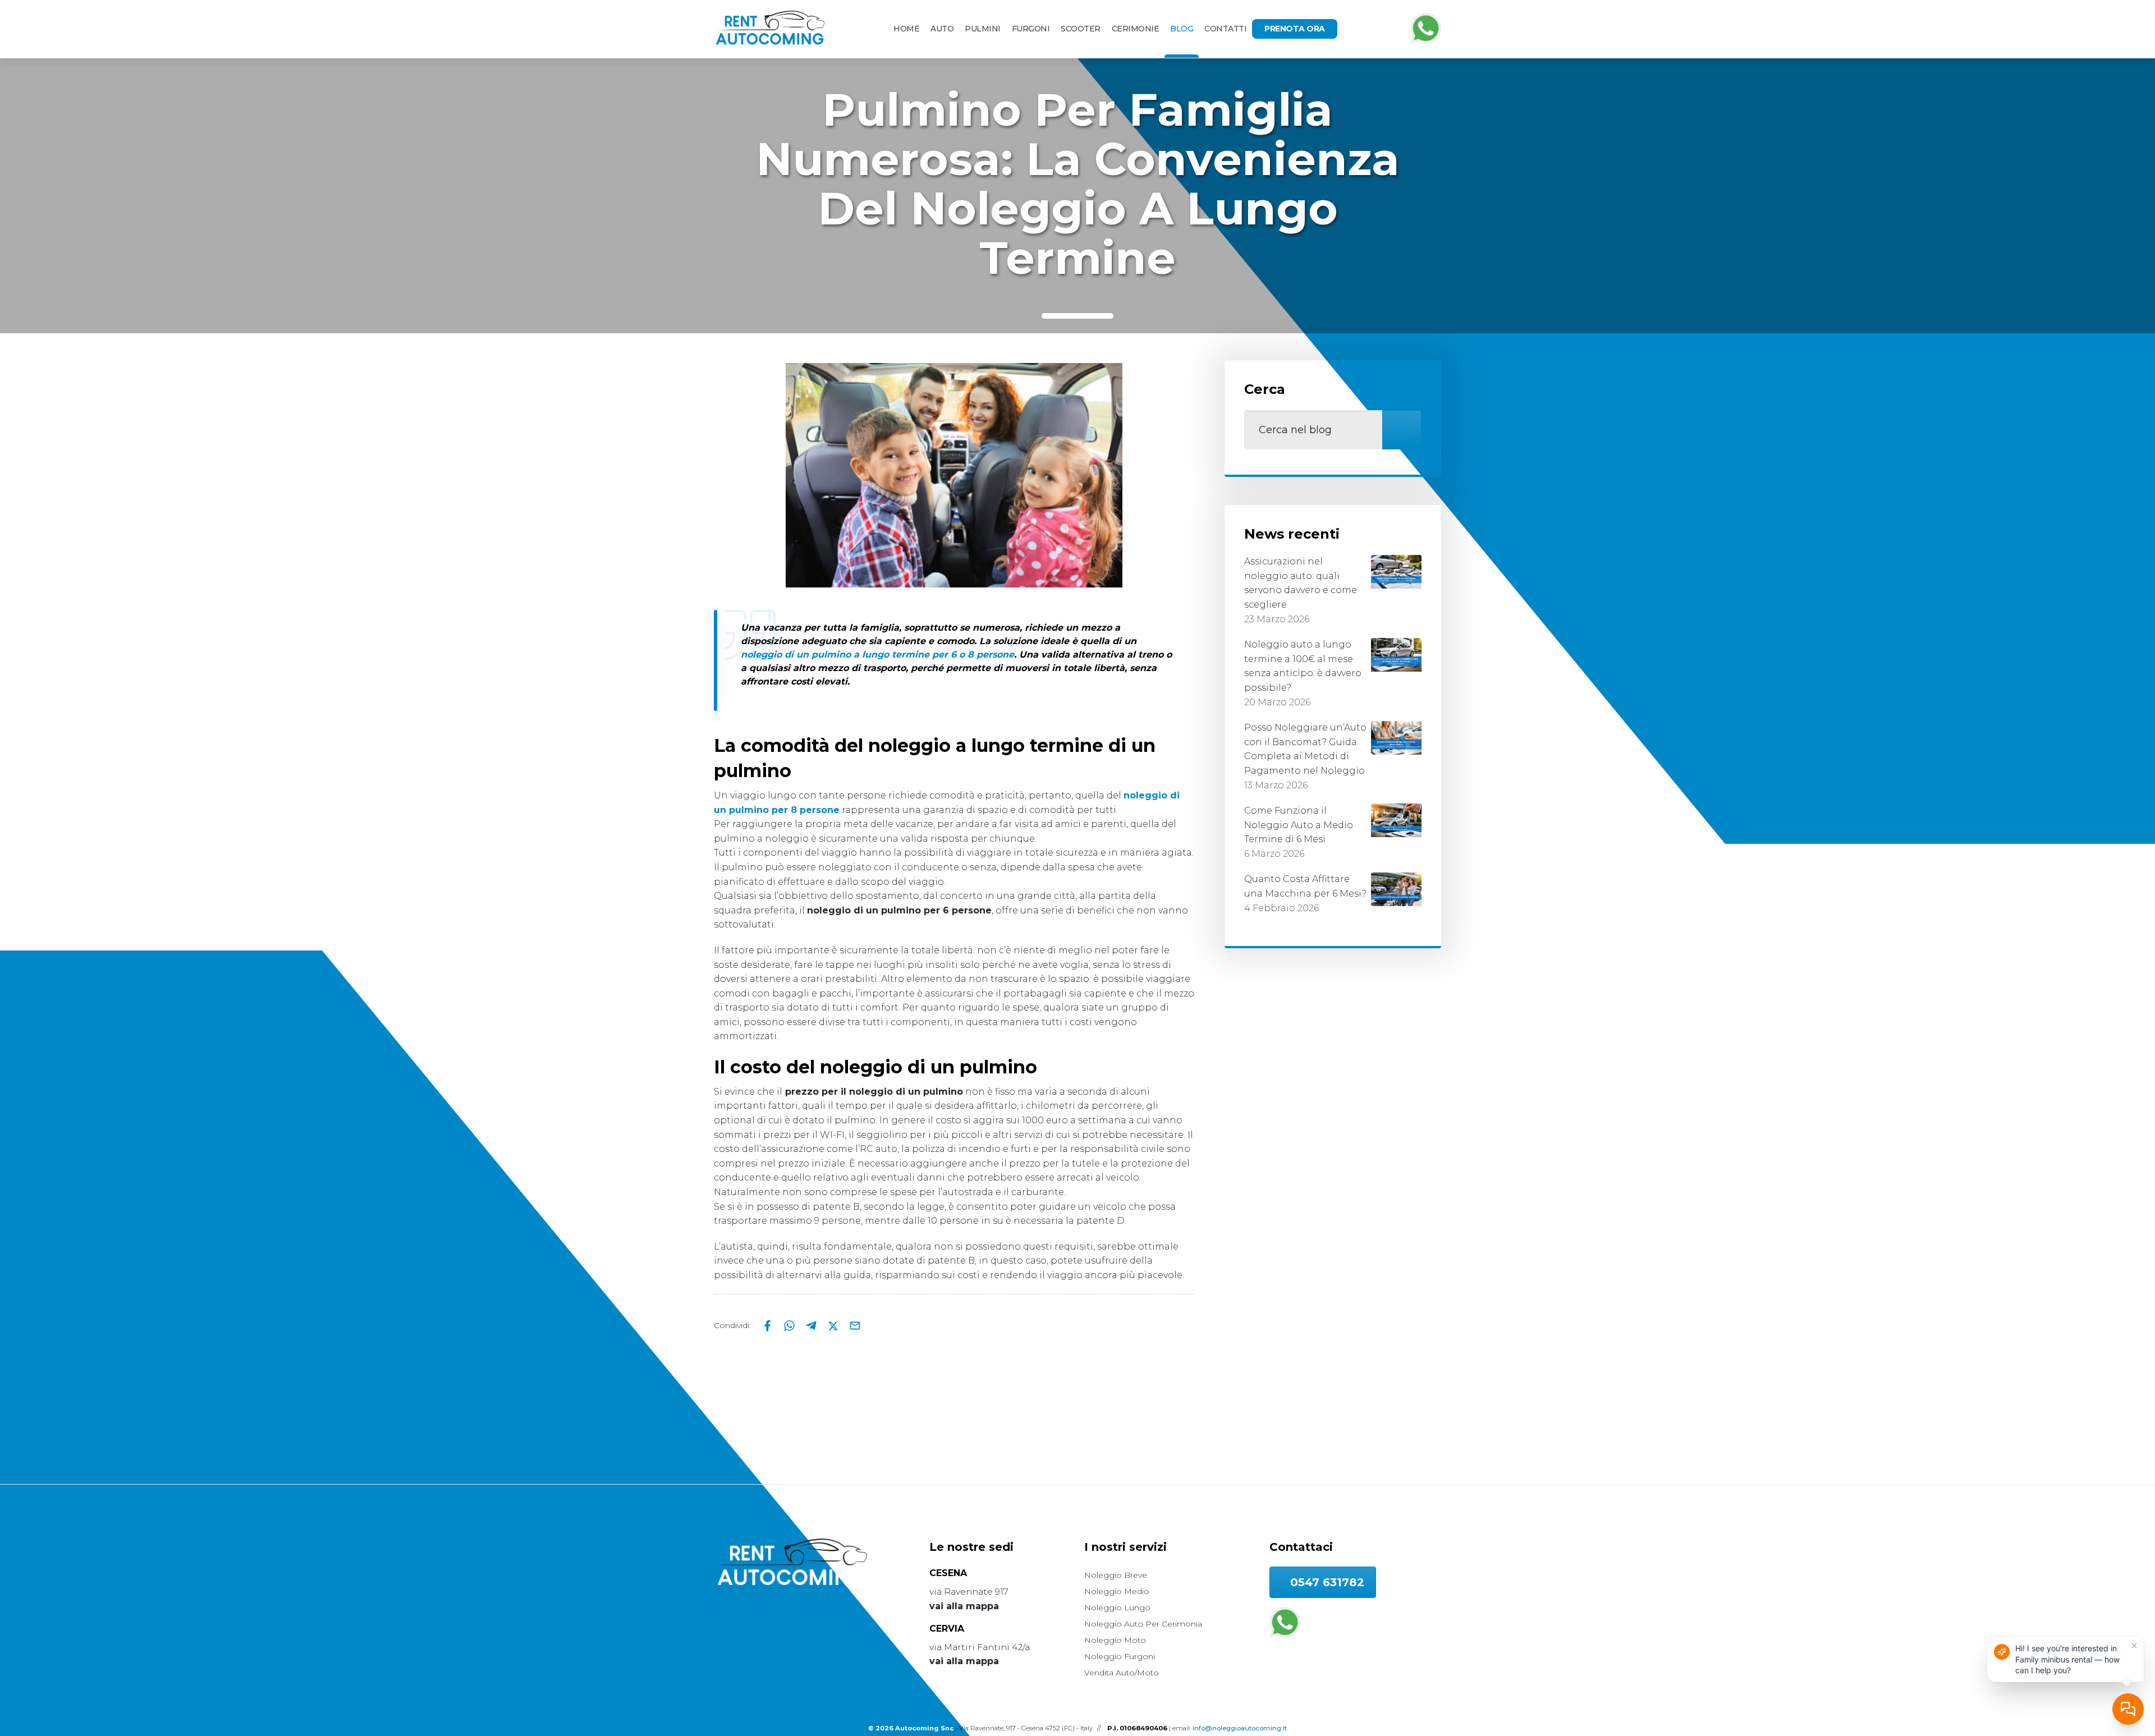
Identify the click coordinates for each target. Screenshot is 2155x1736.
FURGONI (1031, 29)
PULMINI (983, 29)
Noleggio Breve (1116, 1575)
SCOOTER (1081, 29)
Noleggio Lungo (1117, 1608)
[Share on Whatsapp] (790, 1325)
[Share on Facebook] (769, 1325)
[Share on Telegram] (812, 1325)
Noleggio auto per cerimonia (1143, 1624)
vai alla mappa (964, 1606)
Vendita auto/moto (1122, 1673)
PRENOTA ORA (1295, 29)
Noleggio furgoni (1120, 1656)
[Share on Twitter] (834, 1325)
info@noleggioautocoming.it (1240, 1728)
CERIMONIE (1136, 29)
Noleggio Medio (1117, 1591)
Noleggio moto (1115, 1640)
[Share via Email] (855, 1325)
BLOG (1182, 29)
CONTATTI (1225, 29)
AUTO (942, 29)
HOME (906, 29)
